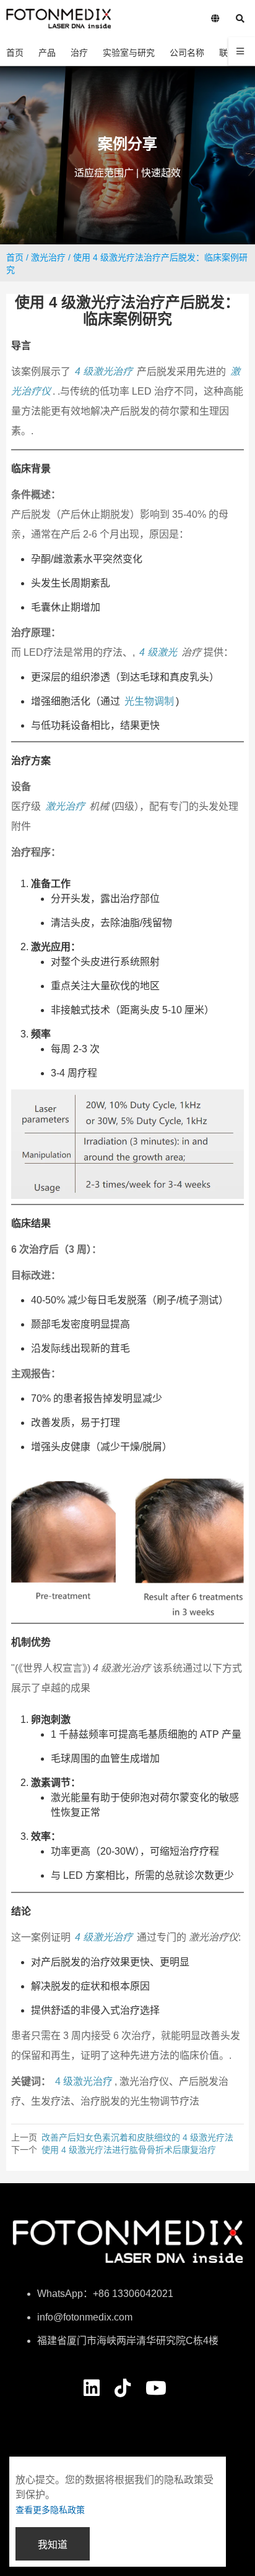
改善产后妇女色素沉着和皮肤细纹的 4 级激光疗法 (137, 2137)
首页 (15, 257)
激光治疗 (48, 257)
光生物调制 (149, 701)
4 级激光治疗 (104, 371)
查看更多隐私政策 (50, 2510)
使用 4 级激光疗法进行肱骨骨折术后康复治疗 (129, 2150)
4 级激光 (158, 652)
